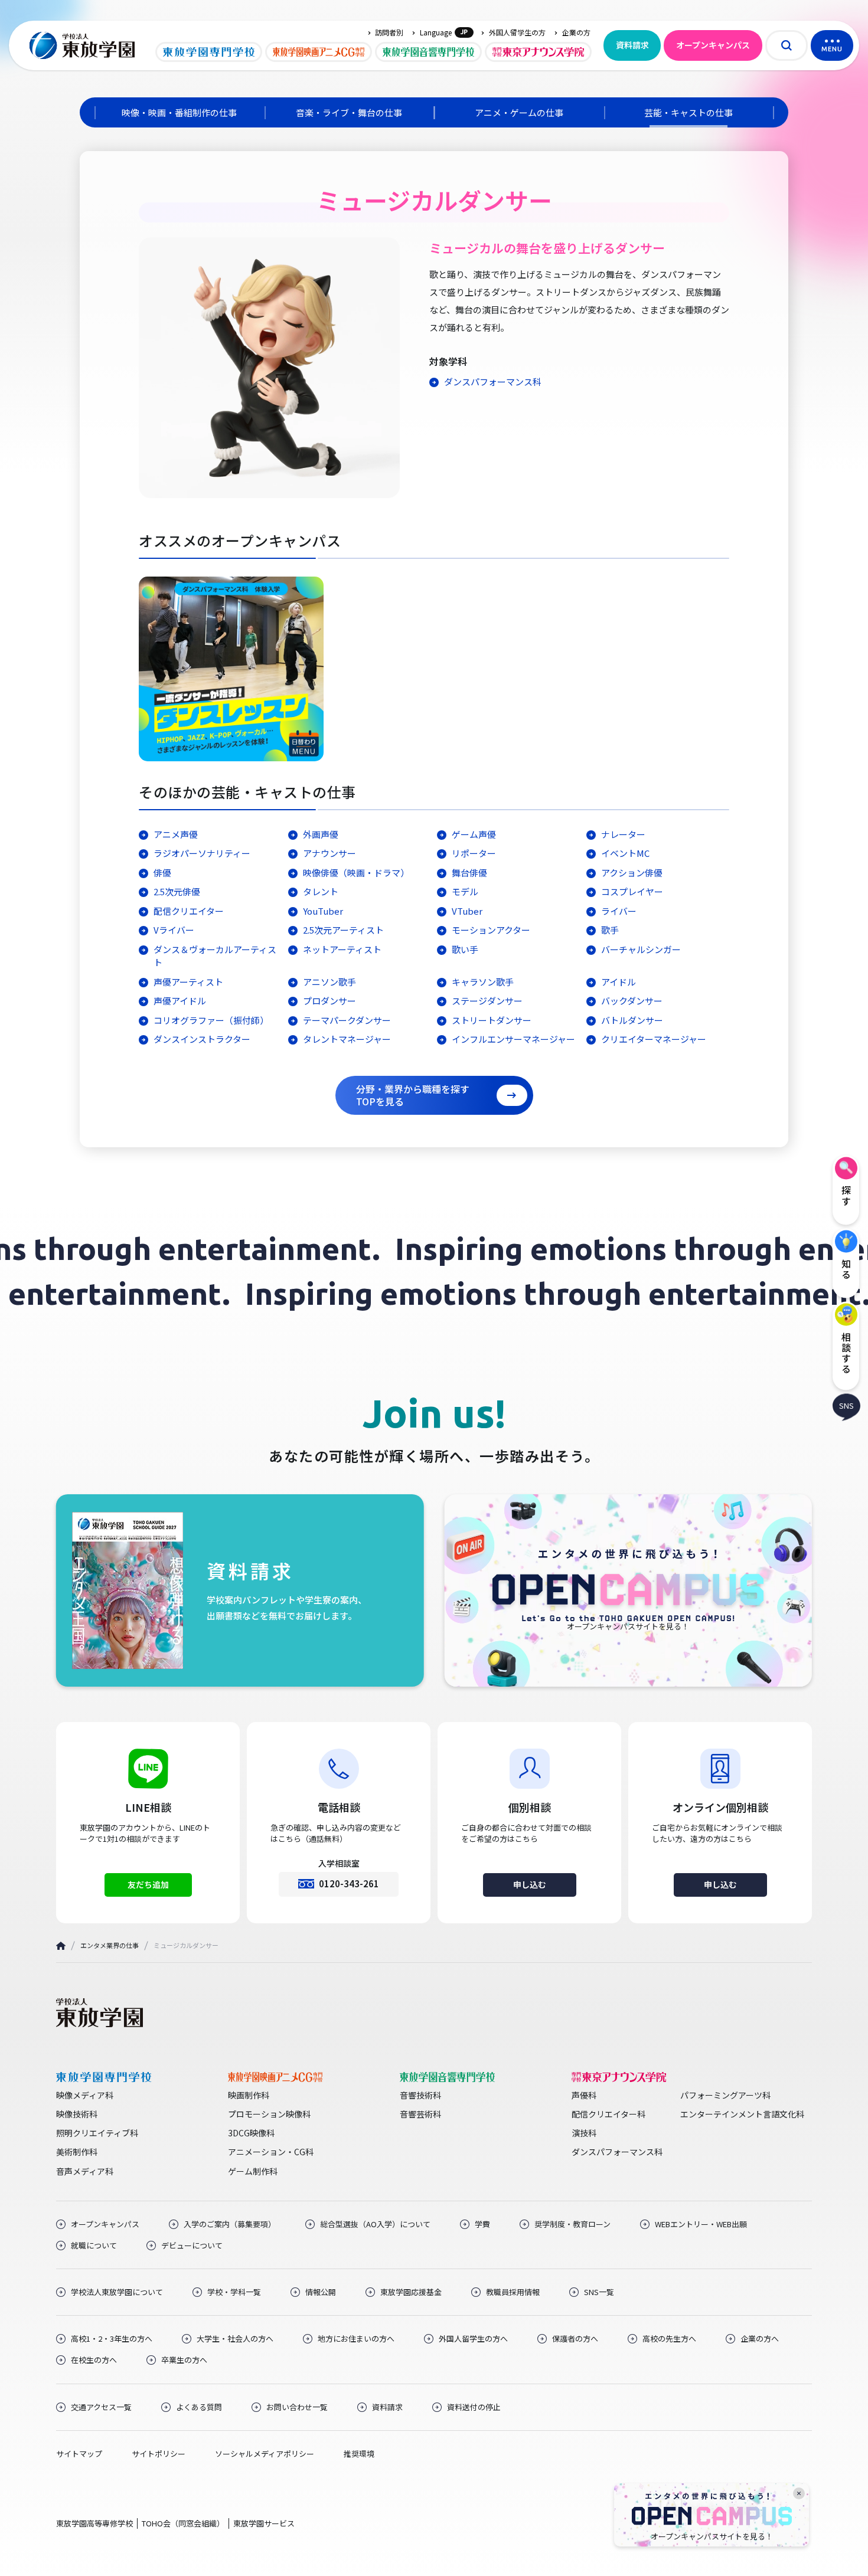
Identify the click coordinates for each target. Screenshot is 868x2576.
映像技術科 (77, 2114)
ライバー (619, 911)
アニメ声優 (176, 834)
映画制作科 (249, 2095)
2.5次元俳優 (177, 891)
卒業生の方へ (184, 2360)
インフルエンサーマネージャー (513, 1039)
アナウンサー (329, 853)
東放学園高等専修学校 (94, 2523)
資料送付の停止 (474, 2407)
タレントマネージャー (347, 1039)
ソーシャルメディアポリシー (265, 2454)
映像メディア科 (85, 2095)
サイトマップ (79, 2454)
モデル (465, 891)
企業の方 (576, 32)
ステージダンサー (487, 1001)
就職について (94, 2246)
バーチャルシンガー (641, 949)
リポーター (474, 853)
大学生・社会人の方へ (235, 2339)
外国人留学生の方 (517, 32)
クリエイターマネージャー (654, 1039)
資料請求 (632, 45)
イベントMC (625, 853)
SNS (846, 1405)
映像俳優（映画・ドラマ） (356, 873)
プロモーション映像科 (269, 2114)
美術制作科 (77, 2152)
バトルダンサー (632, 1020)
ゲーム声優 (474, 834)
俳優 (162, 873)
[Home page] (61, 1946)
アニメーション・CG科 (271, 2152)
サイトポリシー (159, 2454)
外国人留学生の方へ (473, 2339)
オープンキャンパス (713, 45)
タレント (321, 891)
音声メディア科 (85, 2171)
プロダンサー (329, 1001)
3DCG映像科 (251, 2133)
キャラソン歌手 (483, 982)
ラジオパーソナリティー (202, 853)
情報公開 (321, 2292)
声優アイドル (180, 1001)
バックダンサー (632, 1001)
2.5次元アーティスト (343, 930)
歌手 (610, 930)
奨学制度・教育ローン (572, 2224)
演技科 (584, 2133)
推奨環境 (359, 2454)
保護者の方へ (575, 2339)
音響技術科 (420, 2095)
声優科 (584, 2095)
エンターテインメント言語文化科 (742, 2114)
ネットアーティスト (342, 949)
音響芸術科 (420, 2114)
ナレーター (623, 834)
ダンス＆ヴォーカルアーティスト (215, 956)
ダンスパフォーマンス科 (493, 382)
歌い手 (465, 949)
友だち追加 (148, 1884)
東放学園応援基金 (411, 2292)
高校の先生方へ (669, 2339)
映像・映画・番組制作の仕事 (179, 112)
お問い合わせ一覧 (297, 2407)
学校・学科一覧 (234, 2292)
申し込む (530, 1884)
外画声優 (321, 834)
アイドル (619, 982)
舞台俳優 (469, 873)
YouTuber (323, 911)
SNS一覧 (599, 2292)
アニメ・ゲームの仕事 (519, 112)
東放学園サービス (264, 2523)
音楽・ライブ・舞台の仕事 (349, 112)
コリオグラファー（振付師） (211, 1020)
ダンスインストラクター (202, 1039)
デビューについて (192, 2246)
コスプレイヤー (632, 891)
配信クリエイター (189, 911)
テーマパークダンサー (347, 1020)
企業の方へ (760, 2339)
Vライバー (174, 930)
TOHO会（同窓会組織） (183, 2523)
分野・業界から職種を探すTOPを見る (413, 1095)
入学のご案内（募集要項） (230, 2224)
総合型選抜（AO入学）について (375, 2224)
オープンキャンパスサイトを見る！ (712, 2536)
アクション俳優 (632, 873)
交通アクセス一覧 (101, 2407)
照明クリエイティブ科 (97, 2133)
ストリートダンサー (492, 1020)
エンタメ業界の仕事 (110, 1945)
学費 (482, 2224)
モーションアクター (491, 930)
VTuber (467, 911)
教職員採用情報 (513, 2292)
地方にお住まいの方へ (356, 2339)
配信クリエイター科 (608, 2114)
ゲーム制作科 (253, 2171)
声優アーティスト (188, 982)
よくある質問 (199, 2407)
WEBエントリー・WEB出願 (701, 2224)
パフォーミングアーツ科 (725, 2095)
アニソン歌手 (329, 982)
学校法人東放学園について (117, 2292)
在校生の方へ (94, 2360)
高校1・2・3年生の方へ (112, 2339)
